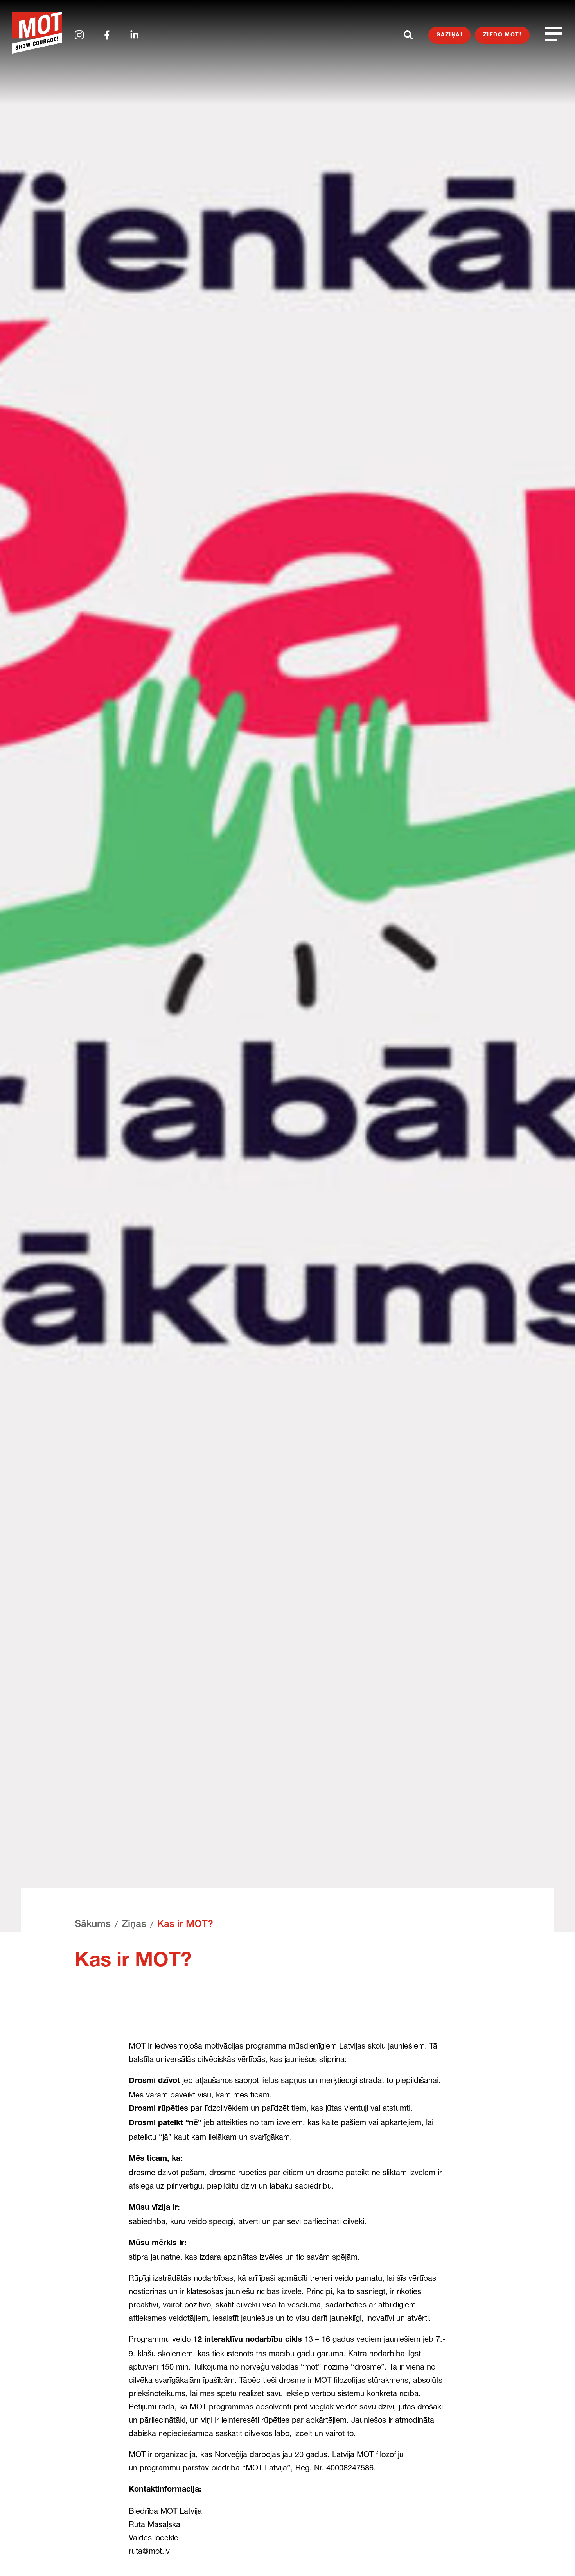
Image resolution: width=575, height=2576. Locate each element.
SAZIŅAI (449, 35)
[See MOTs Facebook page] (107, 35)
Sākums (93, 1925)
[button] (554, 2555)
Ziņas (134, 1925)
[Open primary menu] (554, 33)
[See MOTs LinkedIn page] (134, 35)
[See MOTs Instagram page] (79, 35)
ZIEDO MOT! (502, 35)
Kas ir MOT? (185, 1925)
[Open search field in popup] (408, 35)
